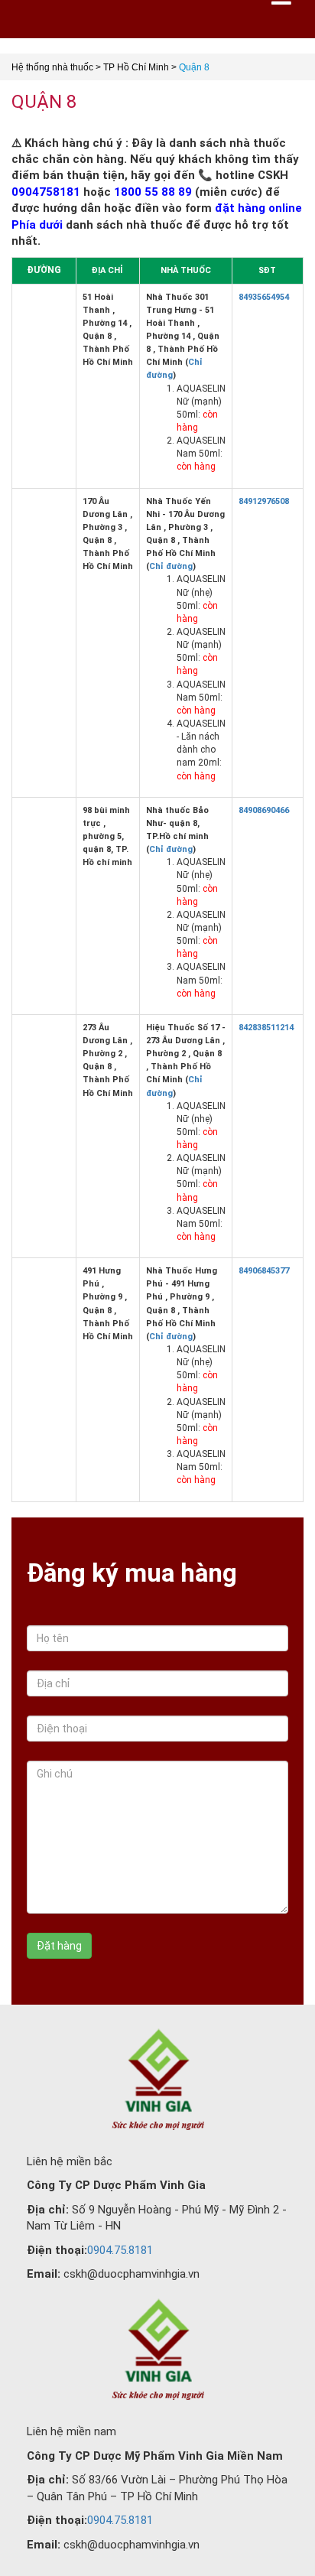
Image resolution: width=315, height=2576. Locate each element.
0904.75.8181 (120, 2250)
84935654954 (264, 297)
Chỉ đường (171, 566)
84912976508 (264, 501)
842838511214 (266, 1028)
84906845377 (264, 1271)
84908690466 (264, 810)
